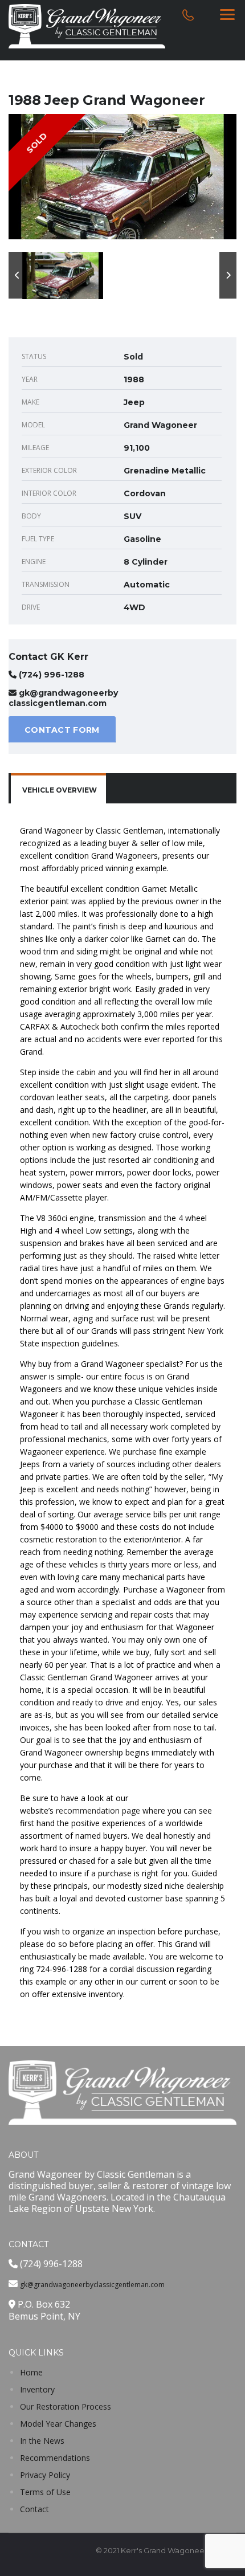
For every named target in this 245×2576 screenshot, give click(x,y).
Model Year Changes (58, 2424)
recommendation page (98, 1810)
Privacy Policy (45, 2475)
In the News (42, 2441)
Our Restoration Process (66, 2406)
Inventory (37, 2389)
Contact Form (62, 730)
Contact (34, 2509)
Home (31, 2372)
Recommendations (55, 2458)
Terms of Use (45, 2492)
